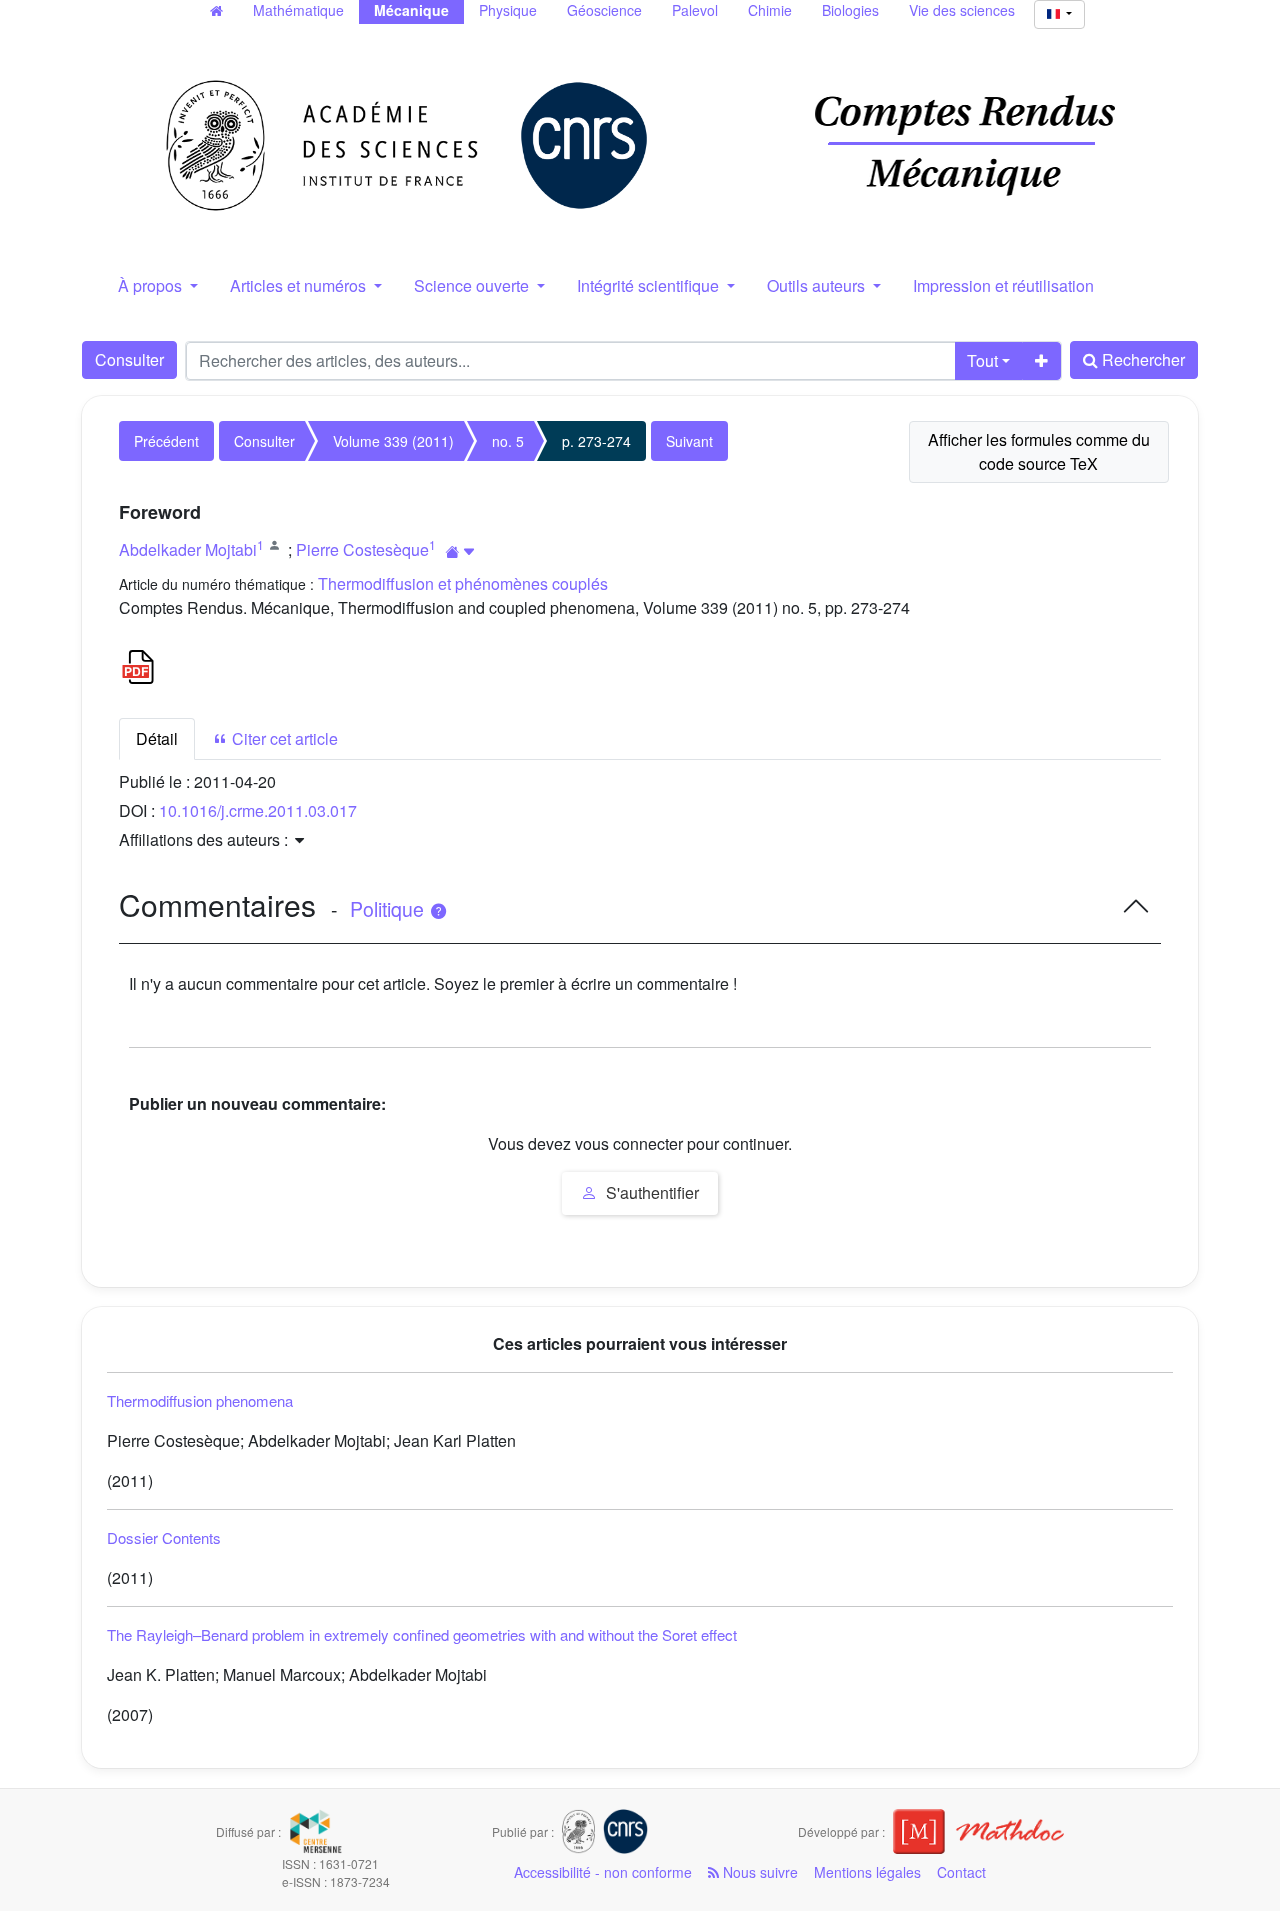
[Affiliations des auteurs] (460, 551)
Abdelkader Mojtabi (188, 549)
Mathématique (298, 10)
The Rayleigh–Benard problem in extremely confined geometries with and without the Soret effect (422, 1634)
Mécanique (411, 10)
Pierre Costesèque (362, 549)
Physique (508, 10)
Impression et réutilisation (1003, 285)
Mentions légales (867, 1872)
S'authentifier (650, 1192)
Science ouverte (473, 285)
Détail (157, 738)
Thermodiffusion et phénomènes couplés (463, 583)
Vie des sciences (962, 10)
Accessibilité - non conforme (603, 1872)
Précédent (166, 441)
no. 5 (508, 441)
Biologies (850, 10)
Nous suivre (758, 1872)
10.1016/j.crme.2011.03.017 (258, 810)
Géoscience (604, 10)
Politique (389, 909)
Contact (961, 1872)
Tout (982, 360)
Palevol (695, 10)
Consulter (129, 359)
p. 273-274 (596, 441)
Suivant (689, 441)
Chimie (770, 10)
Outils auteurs (818, 285)
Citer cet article (283, 738)
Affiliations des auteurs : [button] (205, 839)
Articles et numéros (300, 285)
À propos (152, 285)
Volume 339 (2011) (393, 441)
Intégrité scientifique (650, 285)
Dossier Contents (164, 1537)
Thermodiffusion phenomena (200, 1400)
